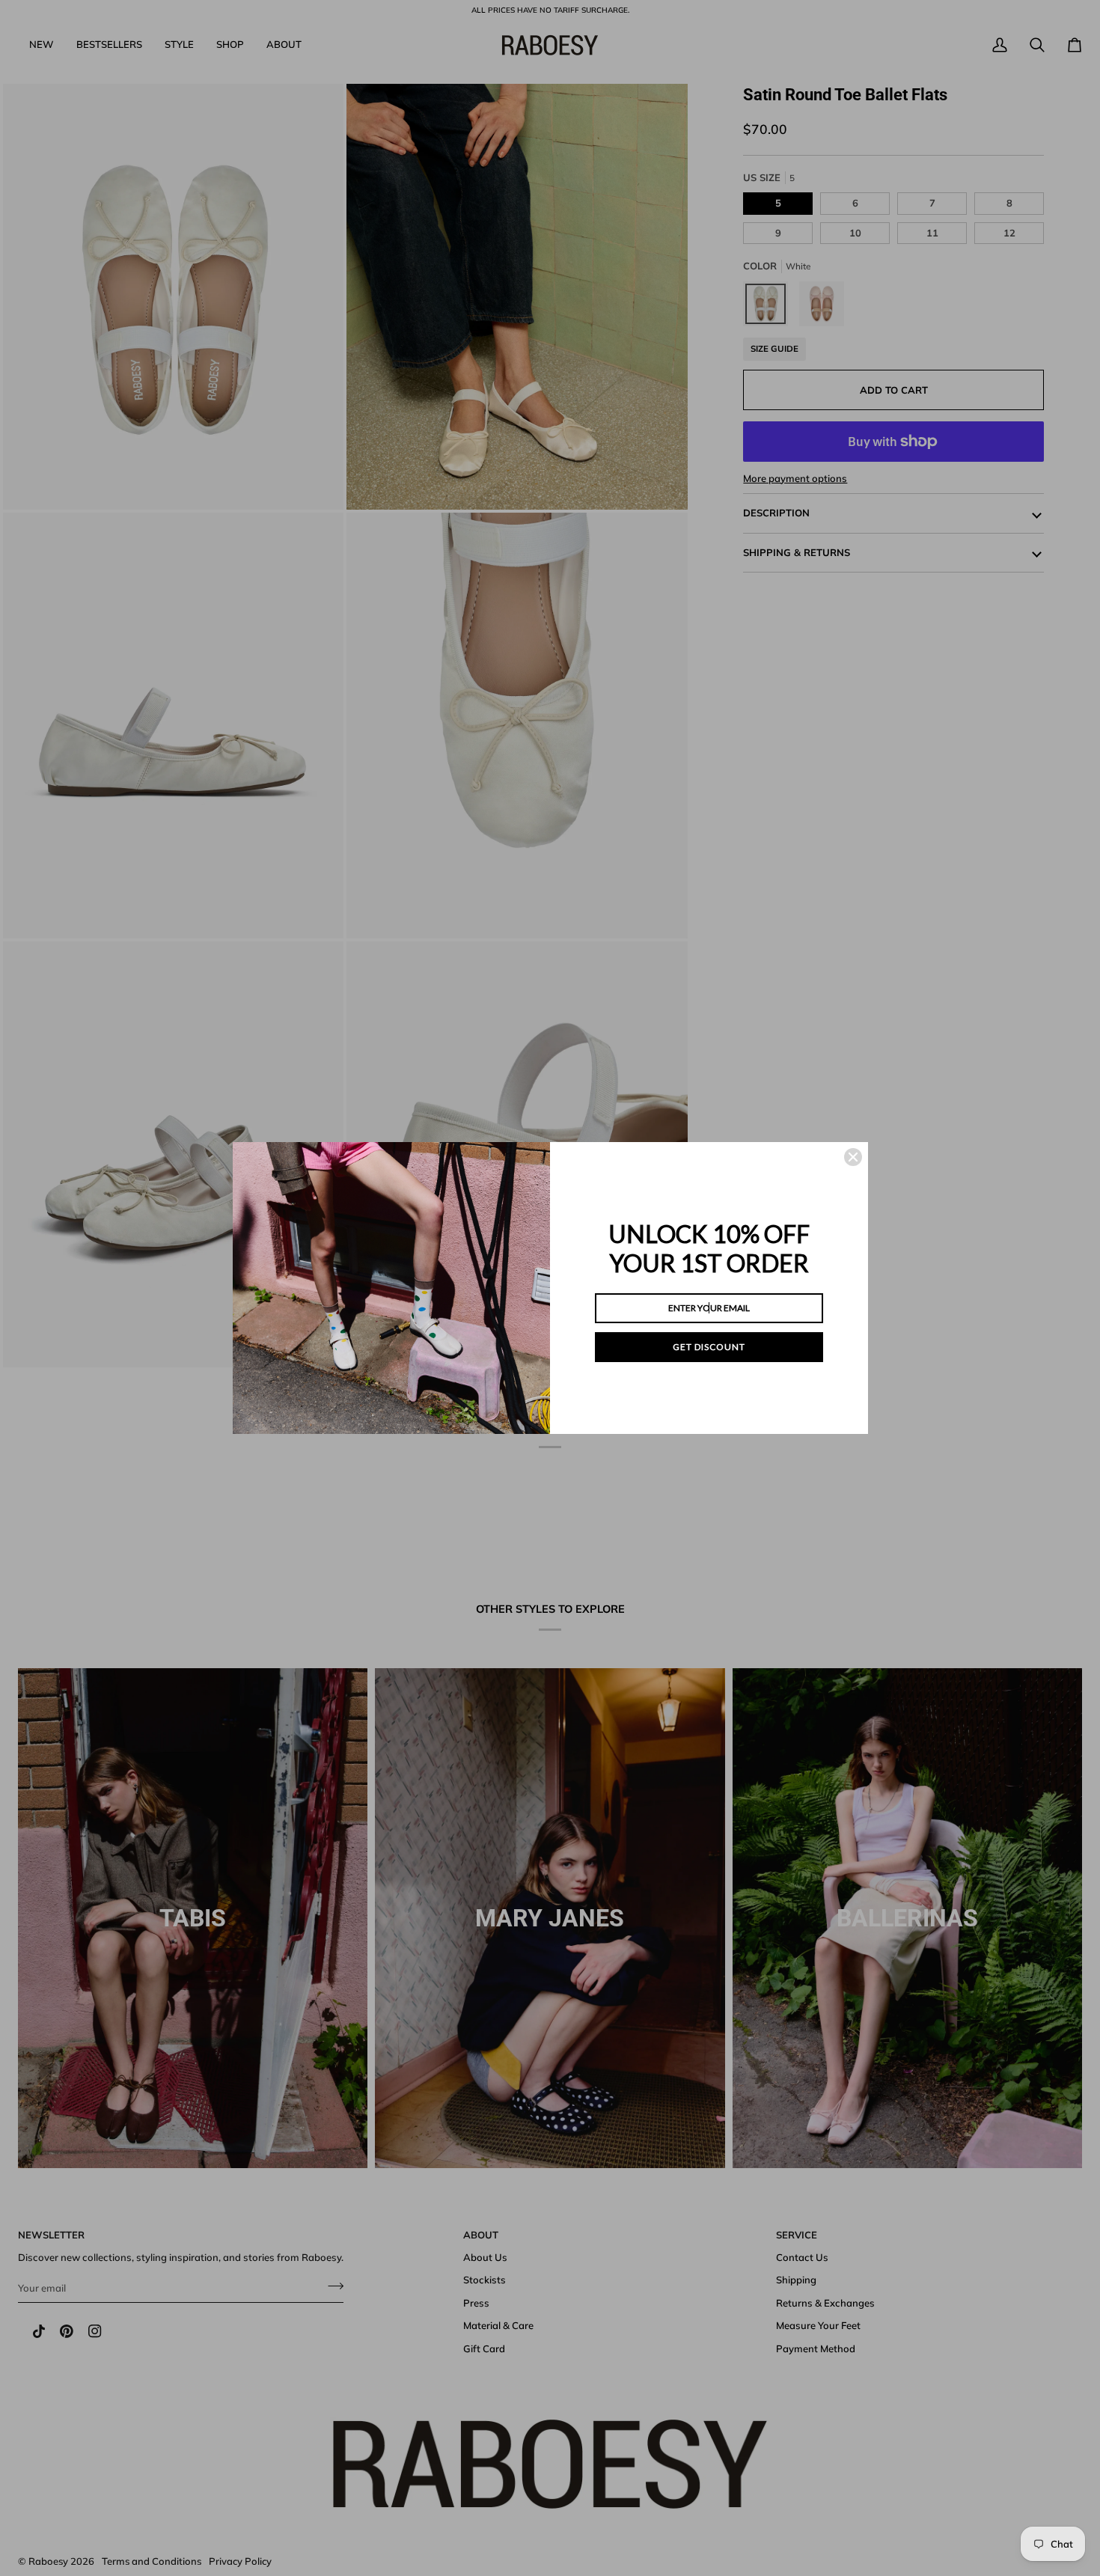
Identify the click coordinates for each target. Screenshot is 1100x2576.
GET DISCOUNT (709, 1347)
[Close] (853, 1157)
